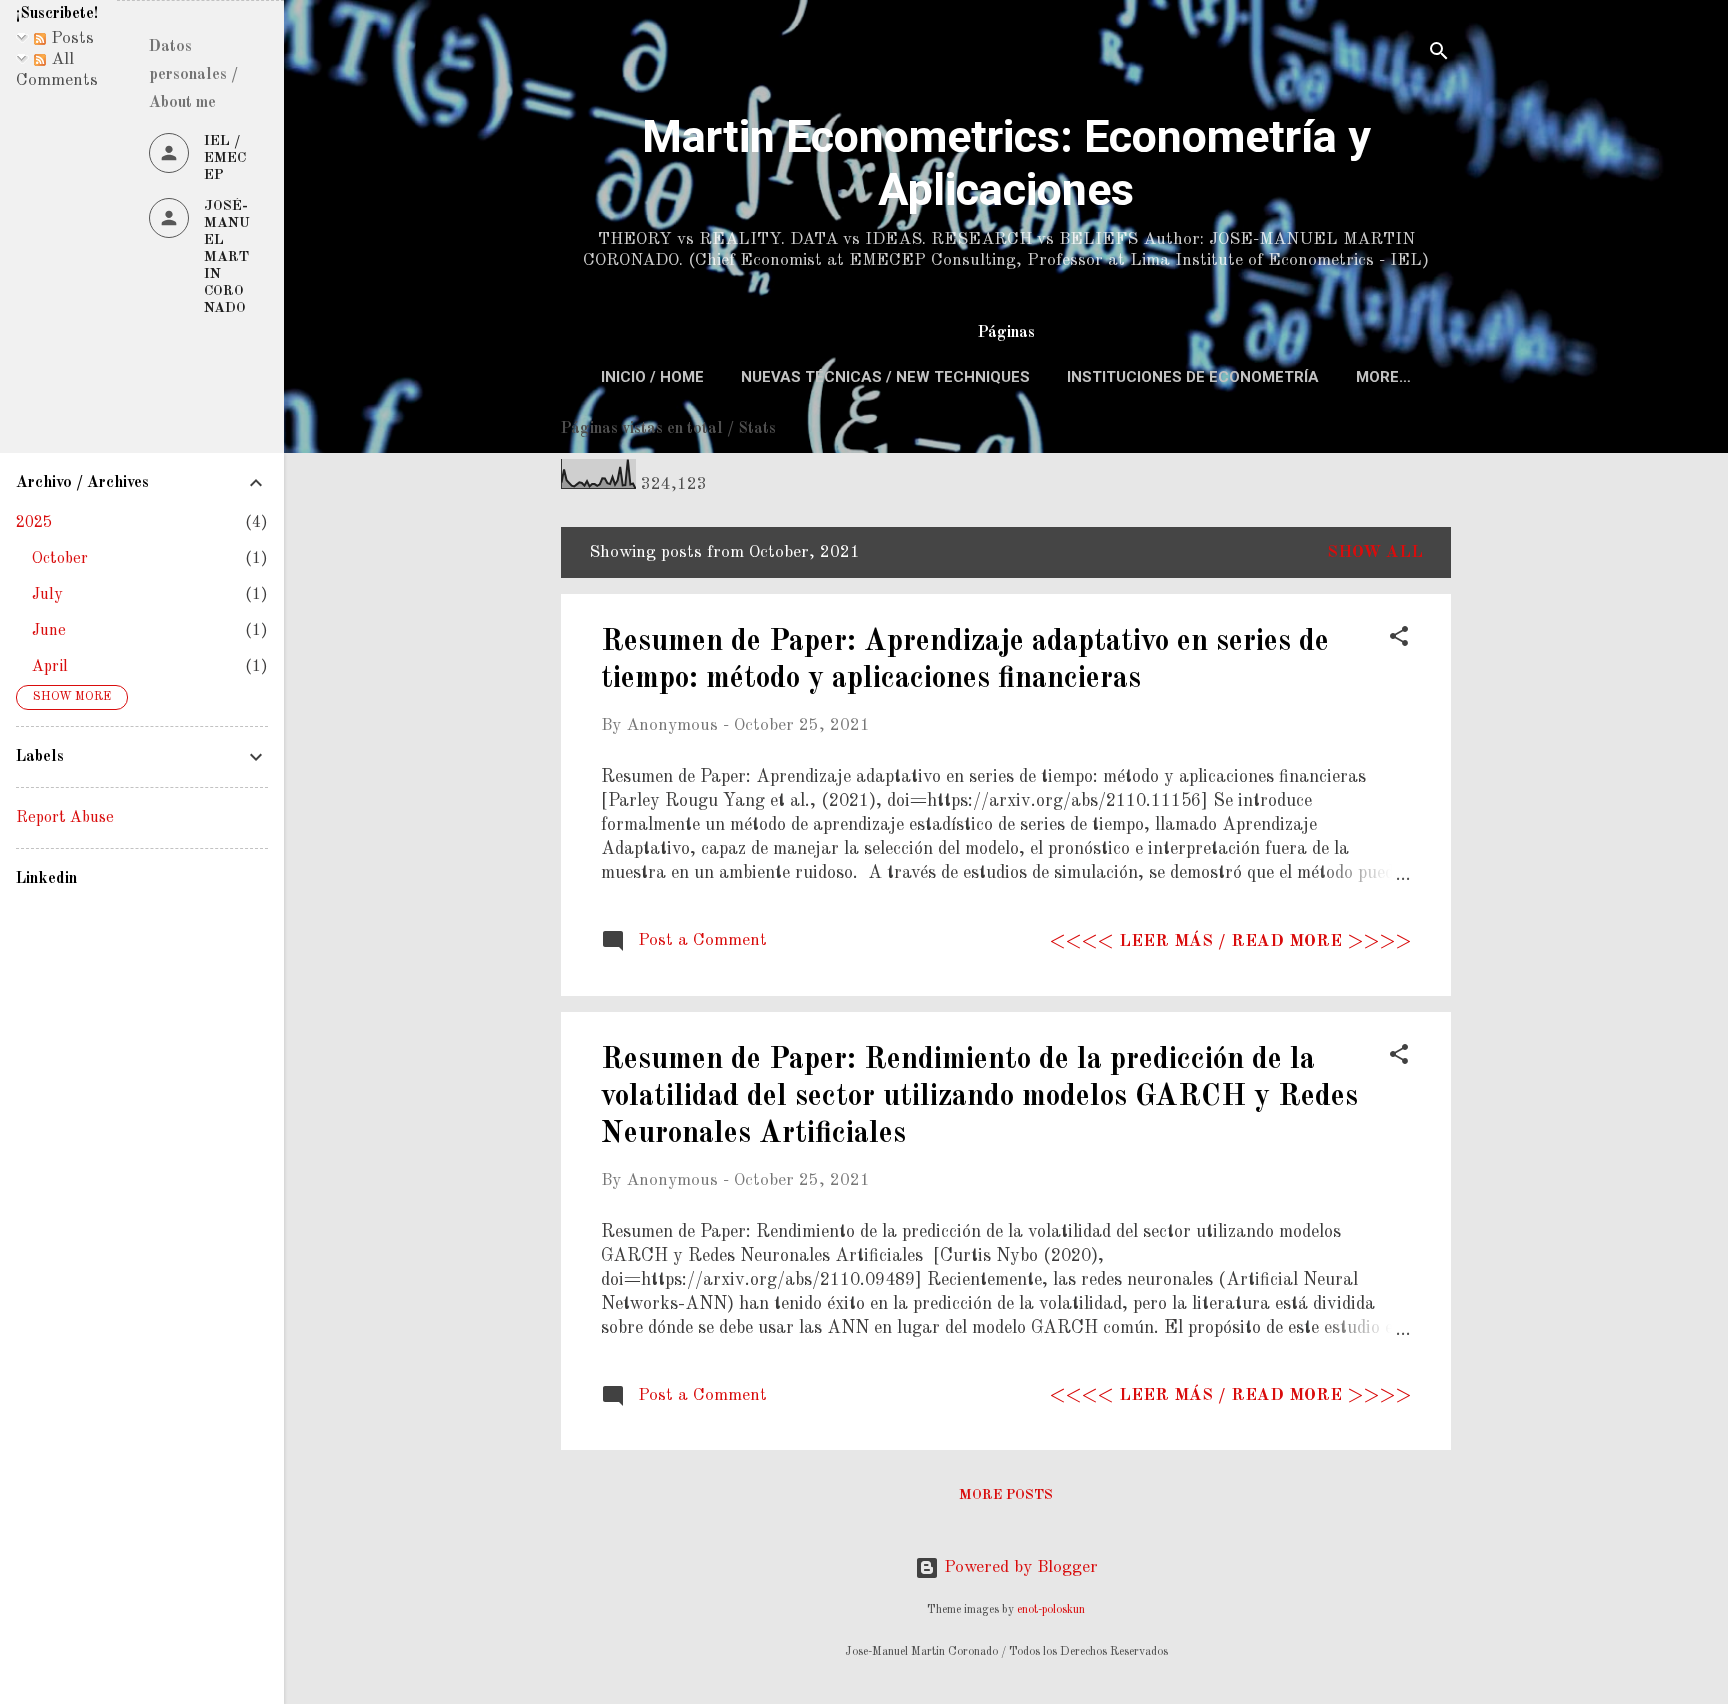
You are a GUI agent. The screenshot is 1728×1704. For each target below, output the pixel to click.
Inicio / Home (652, 377)
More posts (1006, 1495)
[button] (1399, 640)
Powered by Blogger (1018, 1567)
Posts (70, 38)
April (50, 667)
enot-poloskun (1051, 1610)
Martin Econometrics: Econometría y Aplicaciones (1006, 163)
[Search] (1439, 54)
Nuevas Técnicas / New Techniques (885, 377)
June (49, 631)
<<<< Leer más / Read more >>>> (1230, 941)
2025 (34, 523)
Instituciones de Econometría (1193, 377)
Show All (1375, 552)
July (47, 595)
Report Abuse (65, 818)
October (60, 559)
